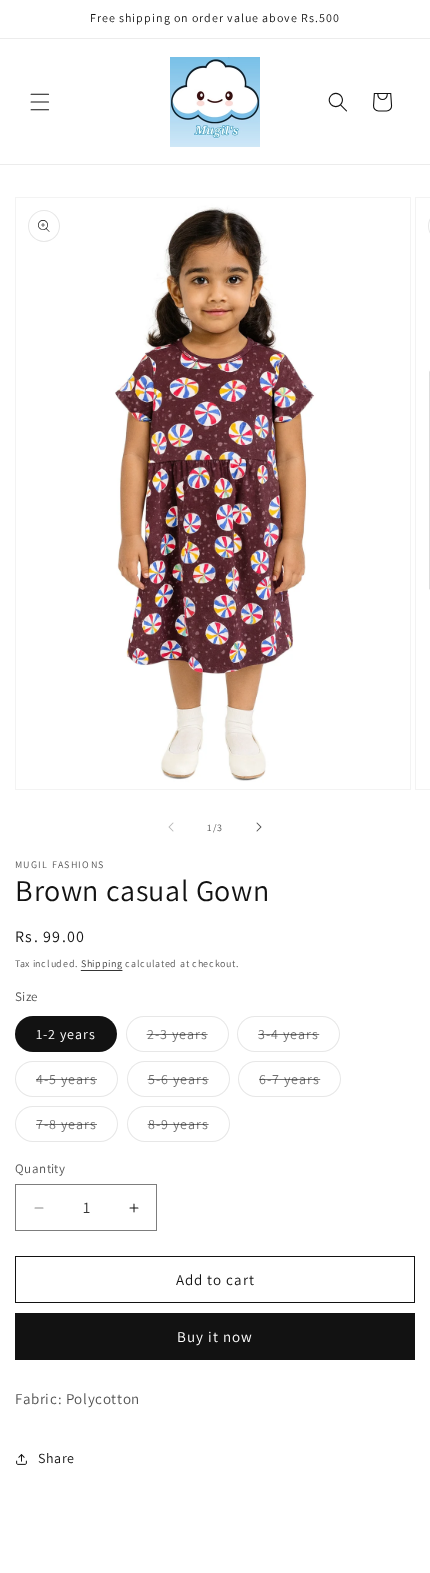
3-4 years (299, 1038)
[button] (40, 102)
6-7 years (300, 1083)
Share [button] (56, 1458)
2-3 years (188, 1038)
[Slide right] (259, 827)
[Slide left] (171, 827)
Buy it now (215, 1336)
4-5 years (77, 1083)
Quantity (40, 1168)
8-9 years (189, 1128)
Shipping (102, 963)
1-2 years (66, 1034)
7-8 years (77, 1128)
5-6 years (189, 1083)
